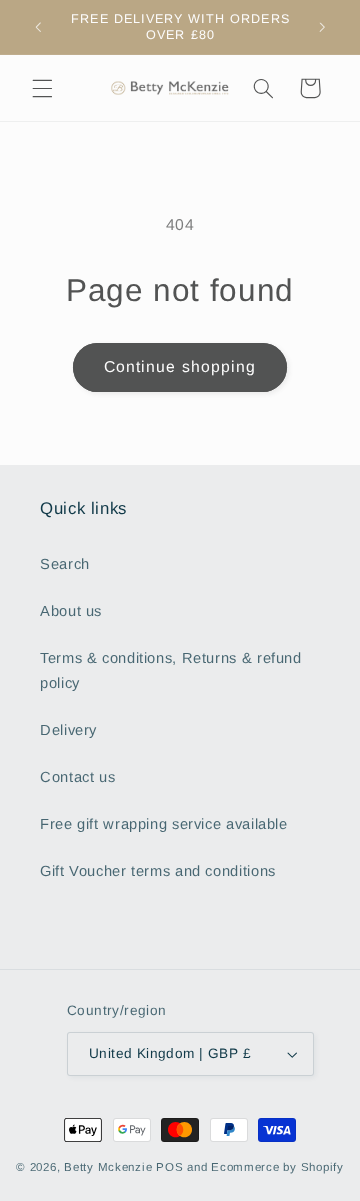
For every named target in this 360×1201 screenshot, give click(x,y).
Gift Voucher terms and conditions (158, 871)
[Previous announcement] (38, 27)
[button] (42, 88)
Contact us (77, 777)
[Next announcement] (322, 27)
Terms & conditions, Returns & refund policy (171, 671)
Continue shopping (180, 366)
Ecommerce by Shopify (277, 1167)
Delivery (68, 730)
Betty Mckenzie (108, 1167)
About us (71, 611)
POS (169, 1167)
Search (65, 564)
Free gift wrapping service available (164, 824)
